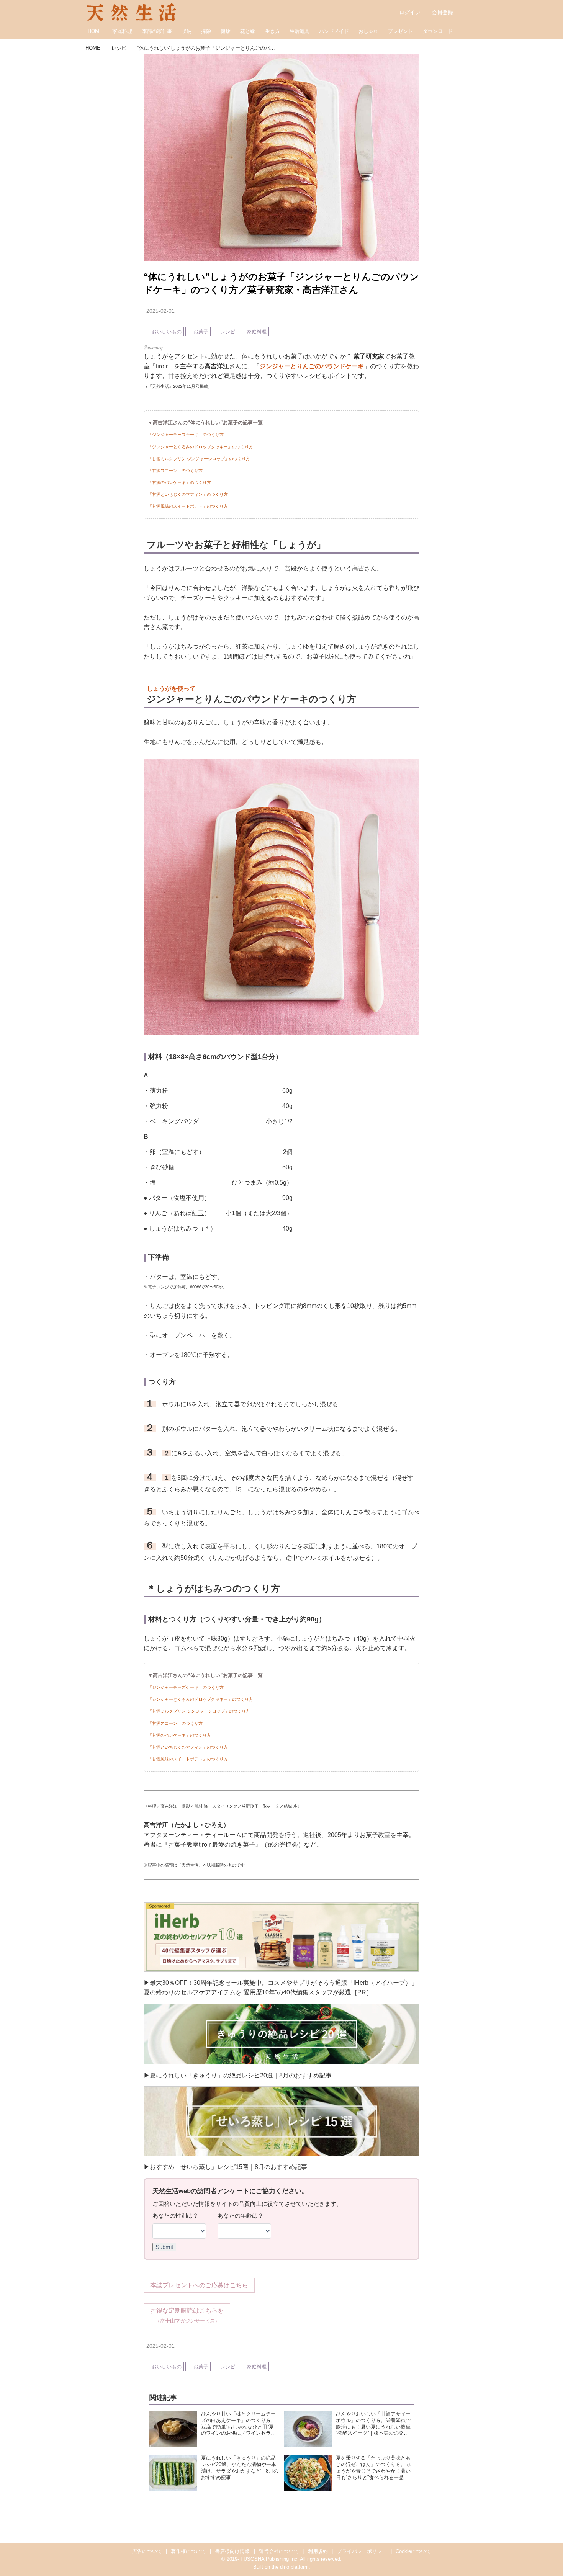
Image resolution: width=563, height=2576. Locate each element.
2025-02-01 (160, 311)
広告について (147, 2551)
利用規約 (318, 2551)
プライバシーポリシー (362, 2551)
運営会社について (279, 2551)
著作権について (188, 2551)
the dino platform (290, 2567)
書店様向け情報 (232, 2551)
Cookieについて (413, 2551)
